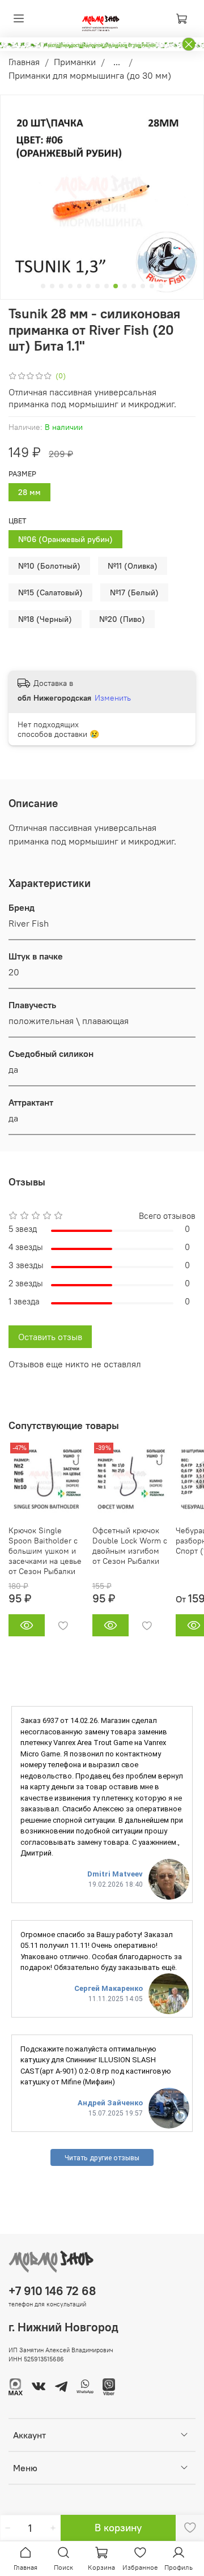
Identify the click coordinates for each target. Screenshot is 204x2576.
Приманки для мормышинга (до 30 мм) (90, 75)
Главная (24, 62)
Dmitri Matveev (115, 1874)
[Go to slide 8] (107, 286)
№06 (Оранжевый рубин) (65, 539)
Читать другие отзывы (102, 2158)
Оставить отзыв (50, 1337)
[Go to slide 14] (161, 286)
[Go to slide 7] (97, 286)
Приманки (75, 62)
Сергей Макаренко (109, 1988)
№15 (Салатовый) (50, 592)
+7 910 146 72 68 (52, 2291)
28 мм (29, 492)
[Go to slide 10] (125, 286)
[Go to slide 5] (79, 286)
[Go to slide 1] (43, 286)
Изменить (113, 698)
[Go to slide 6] (88, 286)
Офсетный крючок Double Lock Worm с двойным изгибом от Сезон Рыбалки (130, 1545)
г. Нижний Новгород (63, 2327)
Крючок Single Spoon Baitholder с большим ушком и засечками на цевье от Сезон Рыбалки (45, 1550)
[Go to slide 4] (70, 286)
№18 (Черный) (45, 619)
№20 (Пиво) (122, 619)
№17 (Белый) (134, 592)
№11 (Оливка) (133, 566)
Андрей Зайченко (110, 2103)
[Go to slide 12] (143, 286)
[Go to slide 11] (134, 286)
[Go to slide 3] (61, 286)
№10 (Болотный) (49, 566)
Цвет (18, 521)
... (117, 62)
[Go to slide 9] (116, 286)
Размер (22, 474)
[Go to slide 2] (52, 286)
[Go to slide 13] (152, 286)
